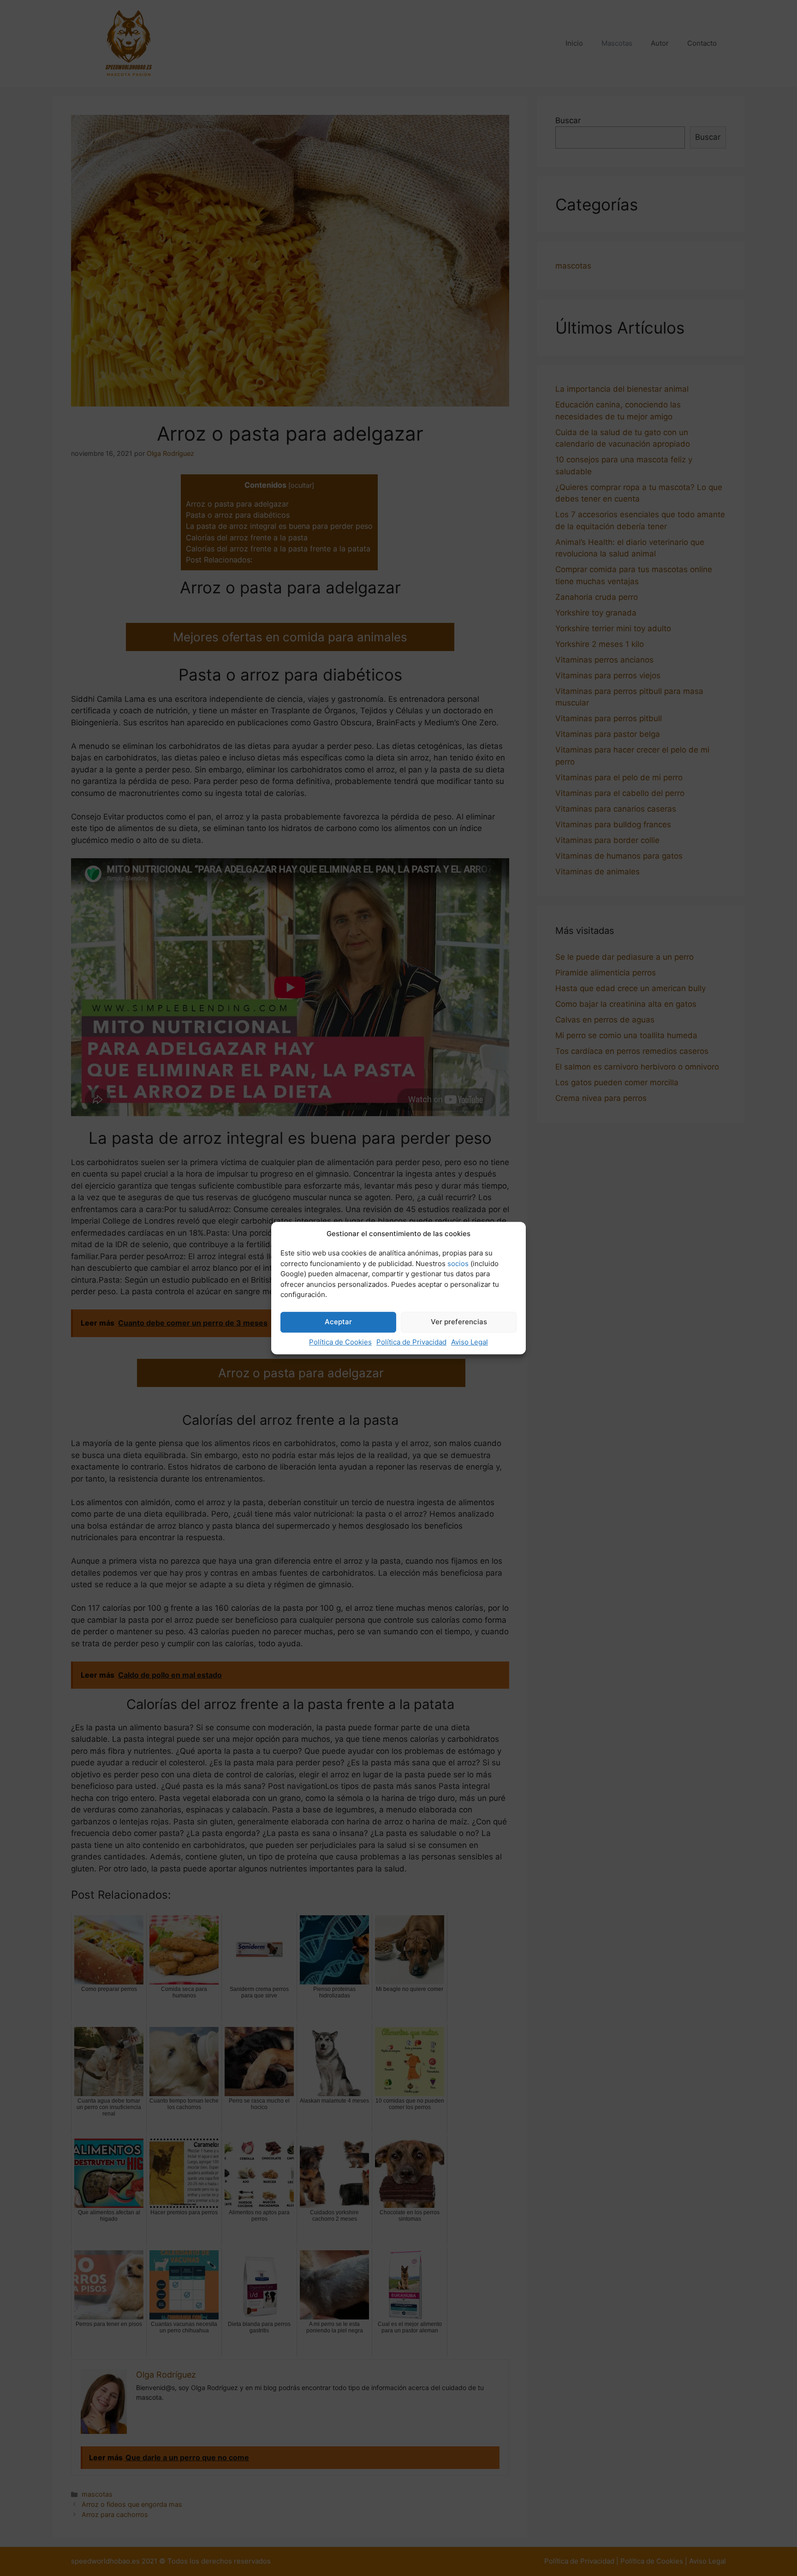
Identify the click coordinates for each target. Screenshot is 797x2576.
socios (458, 1264)
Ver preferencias (459, 1322)
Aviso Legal (470, 1342)
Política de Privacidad (411, 1342)
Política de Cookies (340, 1342)
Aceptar (338, 1322)
